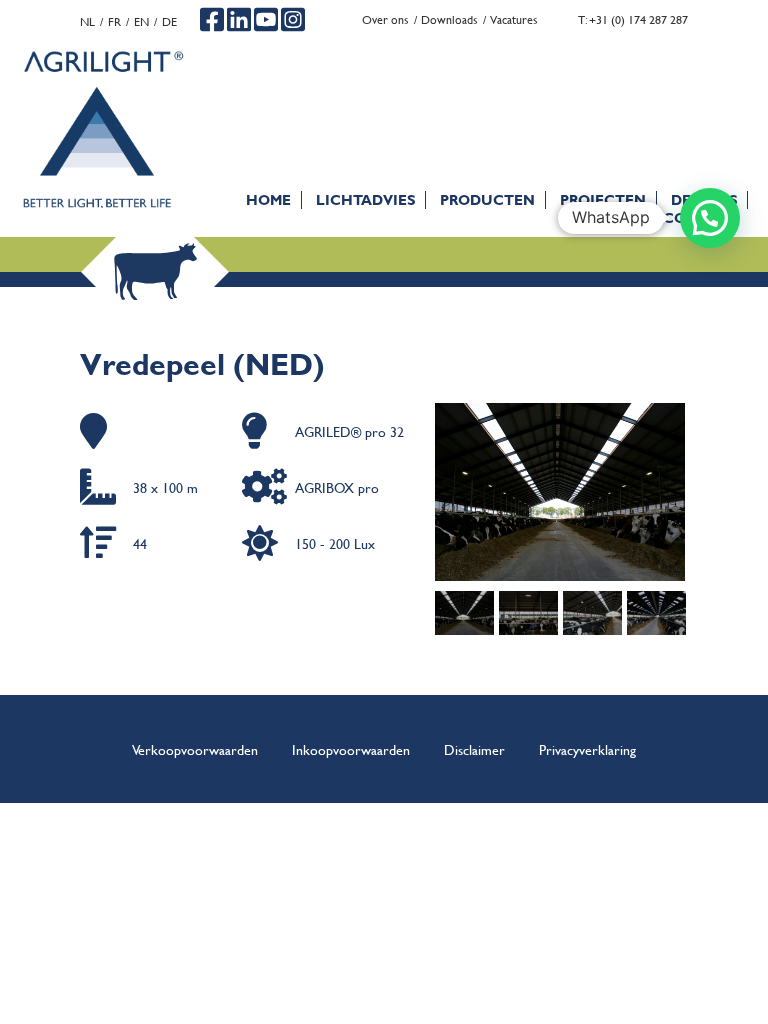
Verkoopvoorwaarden (195, 749)
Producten (487, 199)
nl (87, 21)
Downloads (449, 19)
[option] (562, 491)
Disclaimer (474, 749)
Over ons (385, 19)
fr (114, 21)
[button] (710, 218)
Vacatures (514, 19)
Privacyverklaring (587, 749)
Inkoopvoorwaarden (351, 749)
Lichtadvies (365, 199)
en (141, 21)
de (169, 21)
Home (268, 199)
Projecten (603, 199)
